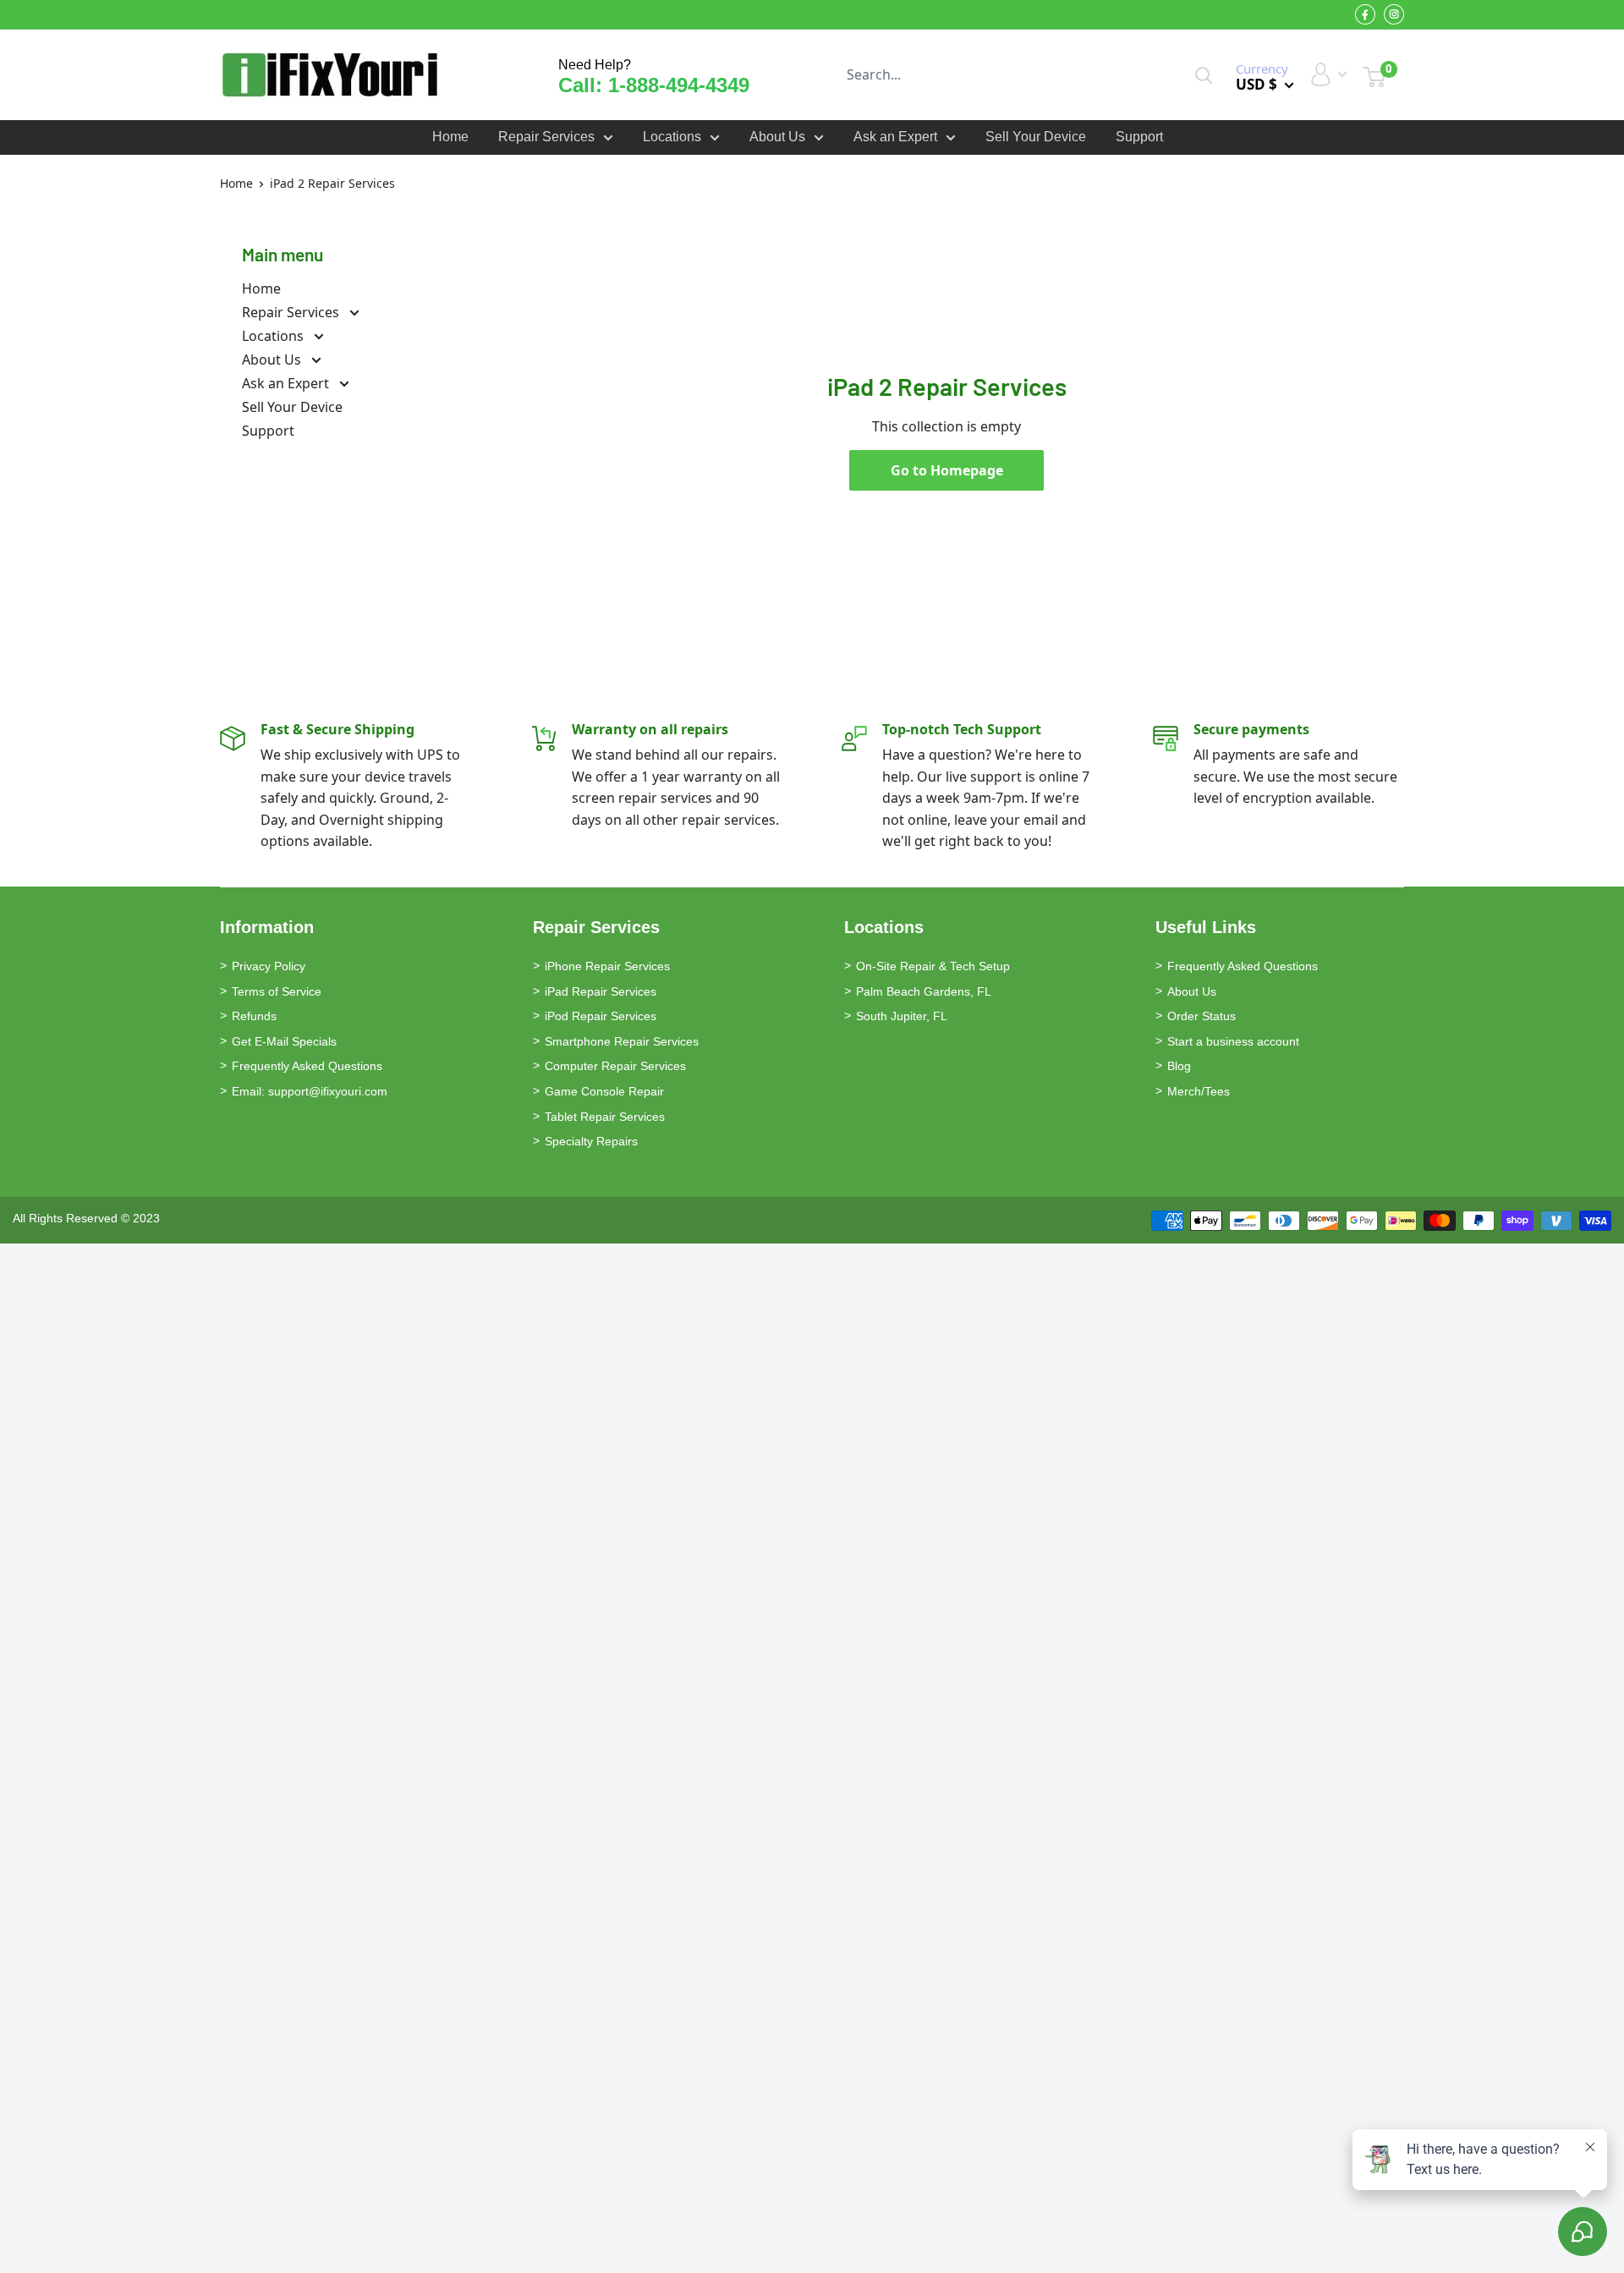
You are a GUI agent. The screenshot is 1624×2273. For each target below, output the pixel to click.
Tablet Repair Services (605, 1117)
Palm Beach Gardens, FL (924, 991)
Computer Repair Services (615, 1066)
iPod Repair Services (601, 1016)
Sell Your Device (1036, 137)
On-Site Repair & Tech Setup (933, 966)
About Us (777, 137)
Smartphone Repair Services (622, 1041)
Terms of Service (277, 991)
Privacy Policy (269, 966)
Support (1139, 137)
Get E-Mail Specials (284, 1041)
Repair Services (546, 137)
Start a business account (1233, 1041)
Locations (672, 137)
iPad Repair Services (601, 991)
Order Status (1202, 1016)
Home (450, 137)
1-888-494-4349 (679, 85)
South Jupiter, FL (902, 1016)
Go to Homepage (947, 470)
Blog (1179, 1066)
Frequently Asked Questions (307, 1066)
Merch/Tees (1199, 1091)
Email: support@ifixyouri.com (310, 1091)
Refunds (254, 1016)
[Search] (1204, 75)
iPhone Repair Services (607, 966)
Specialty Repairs (591, 1141)
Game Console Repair (604, 1091)
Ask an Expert (895, 137)
